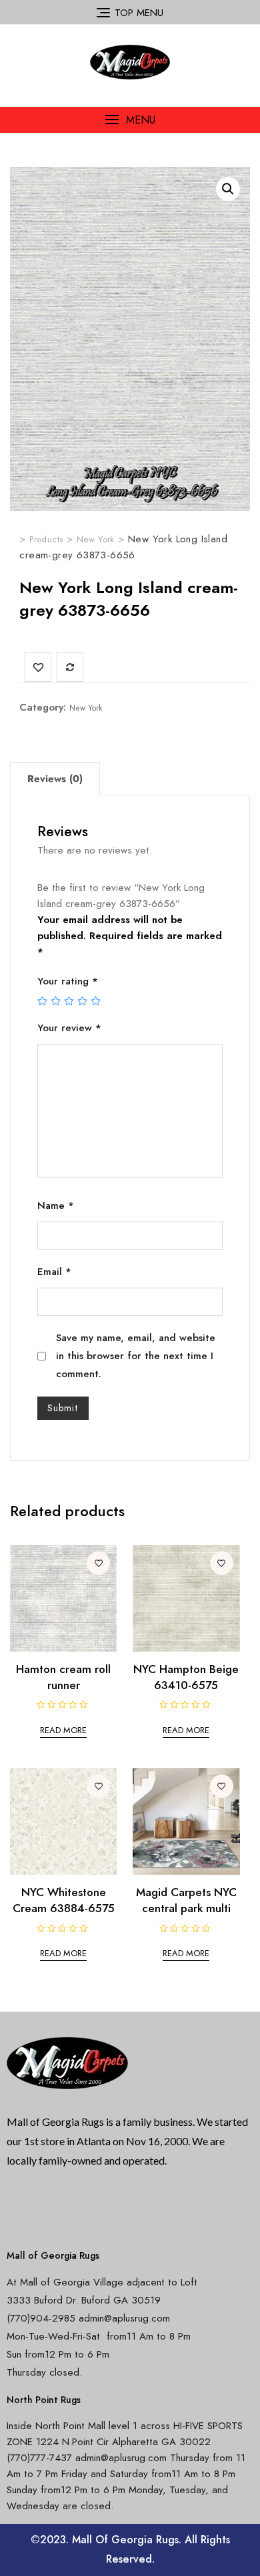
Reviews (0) (55, 779)
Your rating (68, 981)
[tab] (55, 779)
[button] (130, 120)
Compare (70, 667)
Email (54, 1272)
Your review (69, 1028)
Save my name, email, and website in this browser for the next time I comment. (136, 1356)
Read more (63, 1730)
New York (86, 708)
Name (56, 1206)
